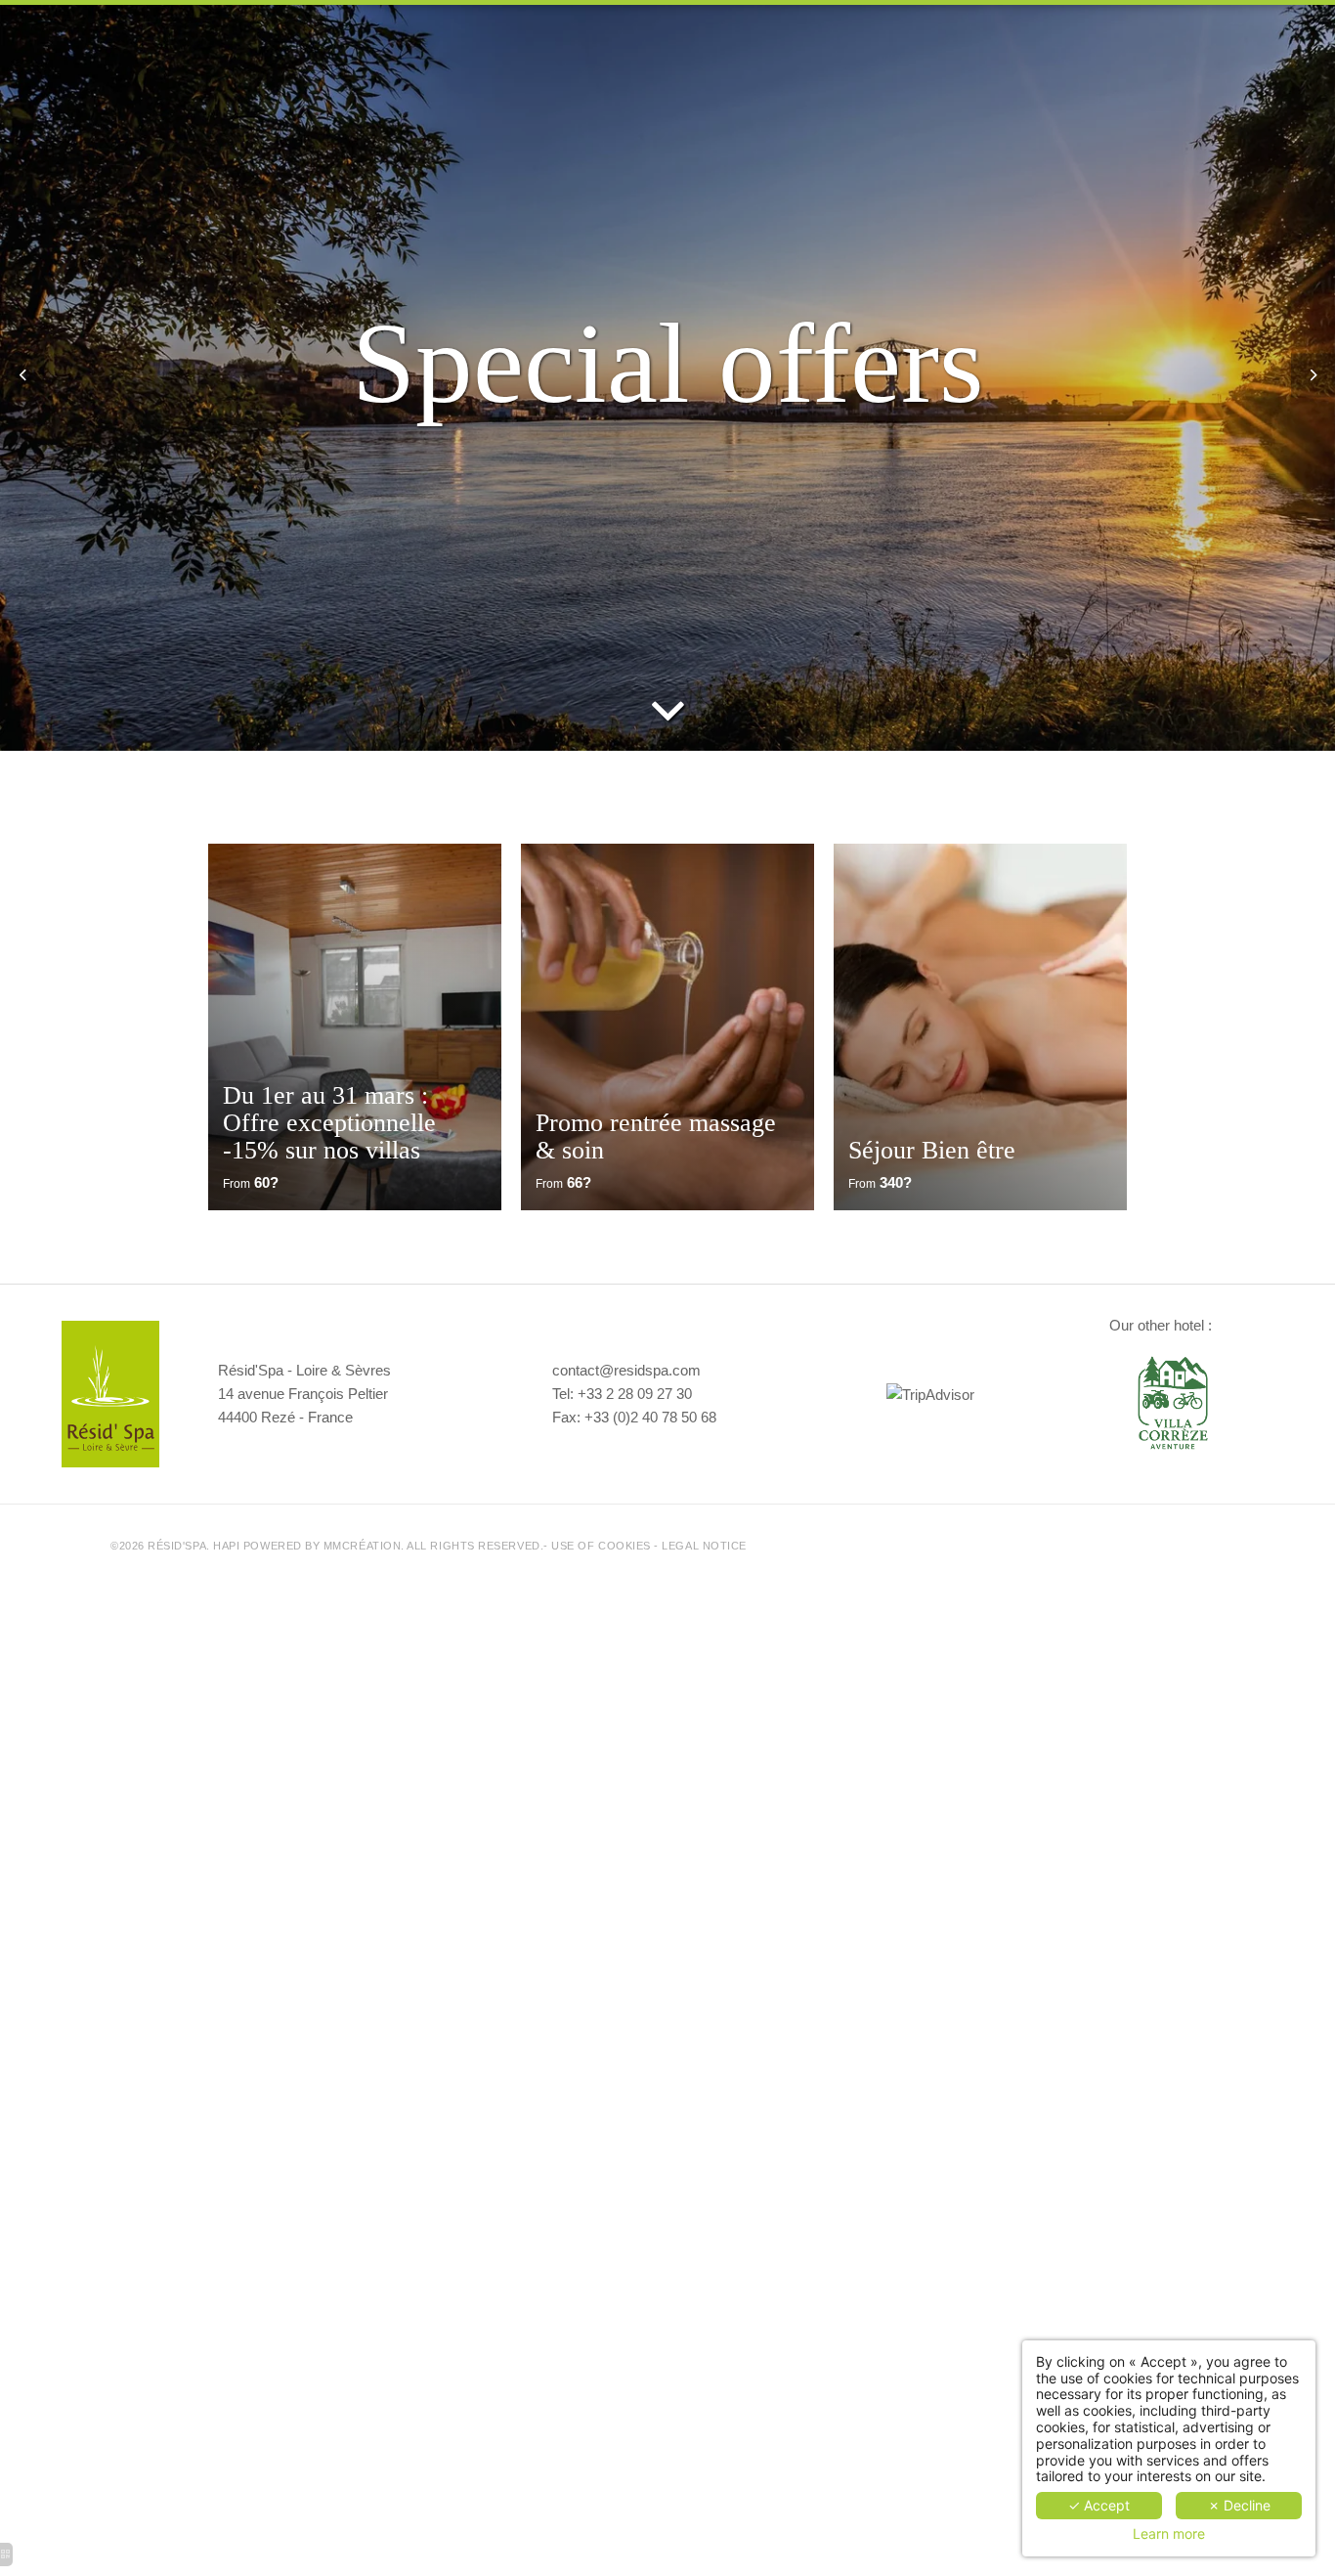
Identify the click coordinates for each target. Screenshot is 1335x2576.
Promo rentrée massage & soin (656, 1136)
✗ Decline (1239, 2505)
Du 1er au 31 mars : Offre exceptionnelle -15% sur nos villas (329, 1123)
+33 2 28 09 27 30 (635, 1394)
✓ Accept (1099, 2505)
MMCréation (362, 1546)
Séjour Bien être (932, 1150)
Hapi (226, 1546)
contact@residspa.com (626, 1370)
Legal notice (704, 1546)
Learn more (1169, 2534)
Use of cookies (601, 1546)
